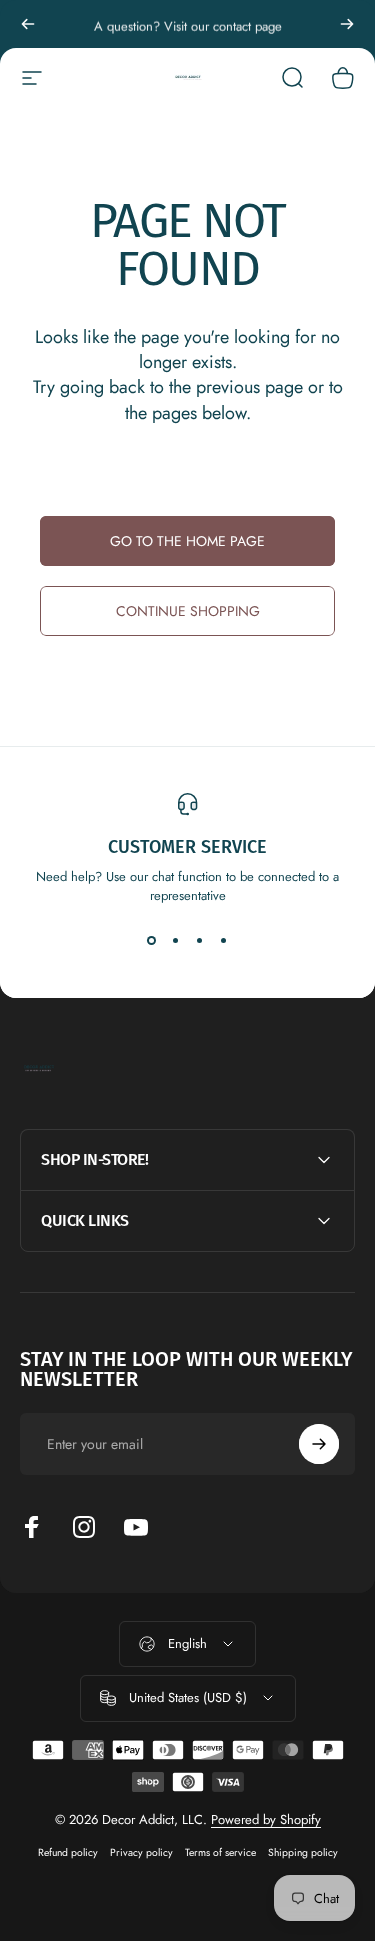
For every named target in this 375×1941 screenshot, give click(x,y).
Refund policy (68, 1852)
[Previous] (28, 24)
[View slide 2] (176, 941)
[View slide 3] (200, 941)
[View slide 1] (152, 941)
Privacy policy (141, 1852)
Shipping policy (303, 1852)
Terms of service (220, 1852)
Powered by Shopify (266, 1819)
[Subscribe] (319, 1444)
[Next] (347, 24)
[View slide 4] (224, 941)
